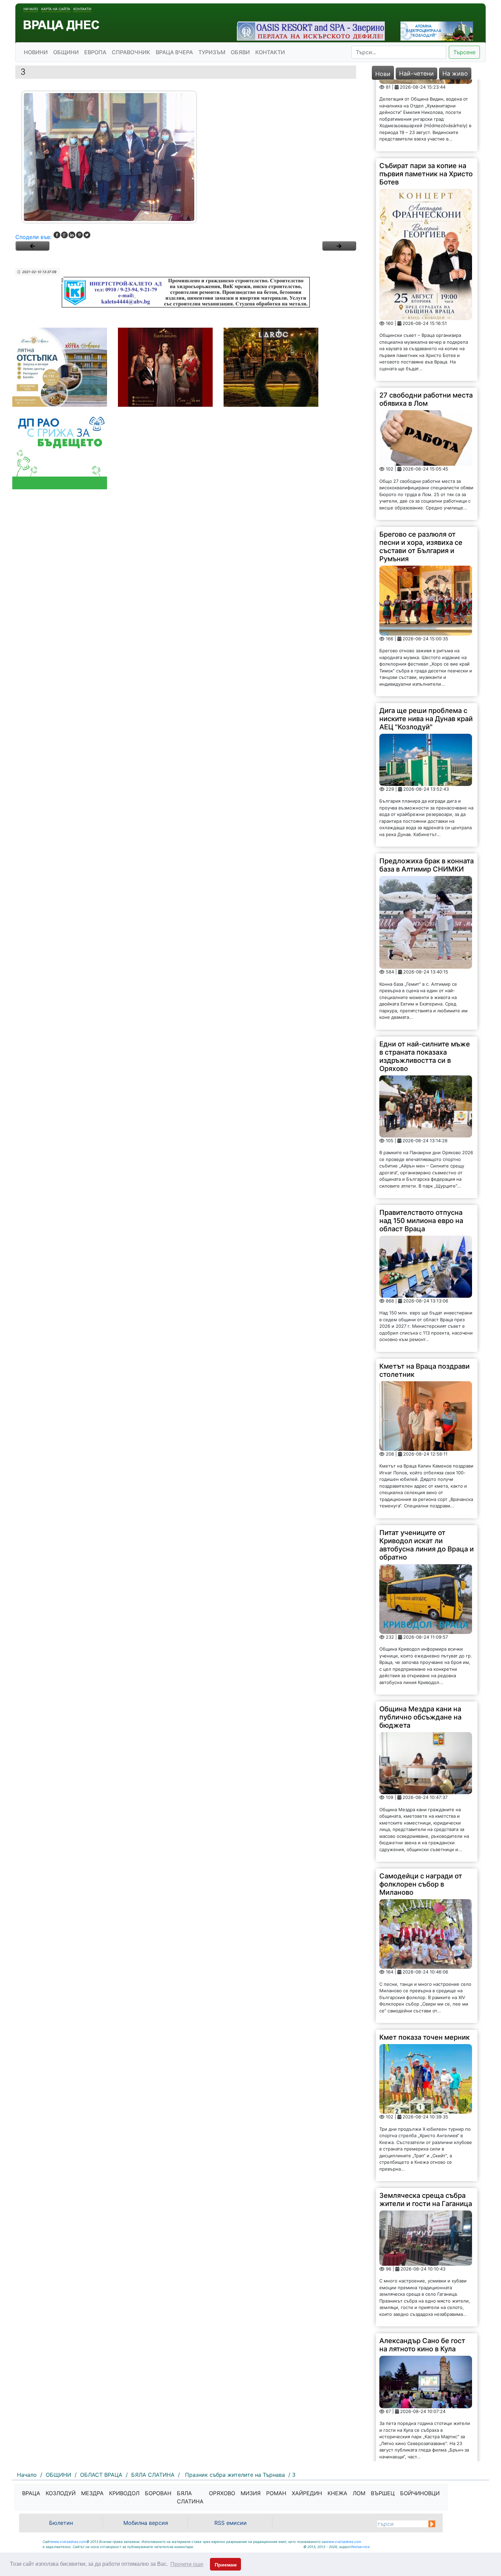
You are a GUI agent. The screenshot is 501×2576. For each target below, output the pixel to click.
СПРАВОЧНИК (131, 52)
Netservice (361, 2547)
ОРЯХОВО (222, 2493)
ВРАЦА (31, 2493)
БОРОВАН (158, 2493)
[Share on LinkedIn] (72, 235)
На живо (455, 73)
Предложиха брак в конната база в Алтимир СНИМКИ (427, 793)
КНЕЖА (337, 2493)
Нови (383, 74)
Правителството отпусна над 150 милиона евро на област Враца (421, 1149)
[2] (339, 246)
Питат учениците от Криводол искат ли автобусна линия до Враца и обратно (427, 1473)
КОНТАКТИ (270, 52)
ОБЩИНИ (66, 52)
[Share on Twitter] (87, 235)
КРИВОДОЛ (124, 2493)
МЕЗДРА (92, 2493)
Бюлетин (61, 2523)
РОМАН (276, 2493)
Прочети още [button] (187, 2564)
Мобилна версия (146, 2523)
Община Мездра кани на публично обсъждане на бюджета (420, 1646)
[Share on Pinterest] (79, 235)
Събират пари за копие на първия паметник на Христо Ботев (426, 102)
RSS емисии (231, 2523)
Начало (31, 9)
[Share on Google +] (64, 235)
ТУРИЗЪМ (212, 52)
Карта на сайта (56, 9)
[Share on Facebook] (57, 235)
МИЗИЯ (251, 2493)
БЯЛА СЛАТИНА (190, 2497)
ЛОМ (359, 2493)
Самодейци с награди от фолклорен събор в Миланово (421, 1813)
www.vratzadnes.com (69, 2542)
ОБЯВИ (240, 52)
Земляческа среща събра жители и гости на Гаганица (426, 2128)
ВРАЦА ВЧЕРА (174, 52)
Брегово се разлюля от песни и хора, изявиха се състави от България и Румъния (421, 475)
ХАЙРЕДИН (307, 2493)
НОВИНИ (36, 52)
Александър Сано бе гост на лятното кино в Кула (422, 2273)
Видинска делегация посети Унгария (414, 2416)
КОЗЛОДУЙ (61, 2493)
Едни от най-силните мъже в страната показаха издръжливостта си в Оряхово (425, 984)
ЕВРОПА (95, 52)
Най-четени (416, 73)
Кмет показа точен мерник (424, 1966)
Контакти (82, 9)
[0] (32, 246)
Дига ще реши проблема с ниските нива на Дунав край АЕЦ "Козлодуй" (426, 647)
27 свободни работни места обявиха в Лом (426, 328)
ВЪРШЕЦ (383, 2493)
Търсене (464, 52)
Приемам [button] (226, 2565)
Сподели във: (33, 237)
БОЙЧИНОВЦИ (420, 2493)
